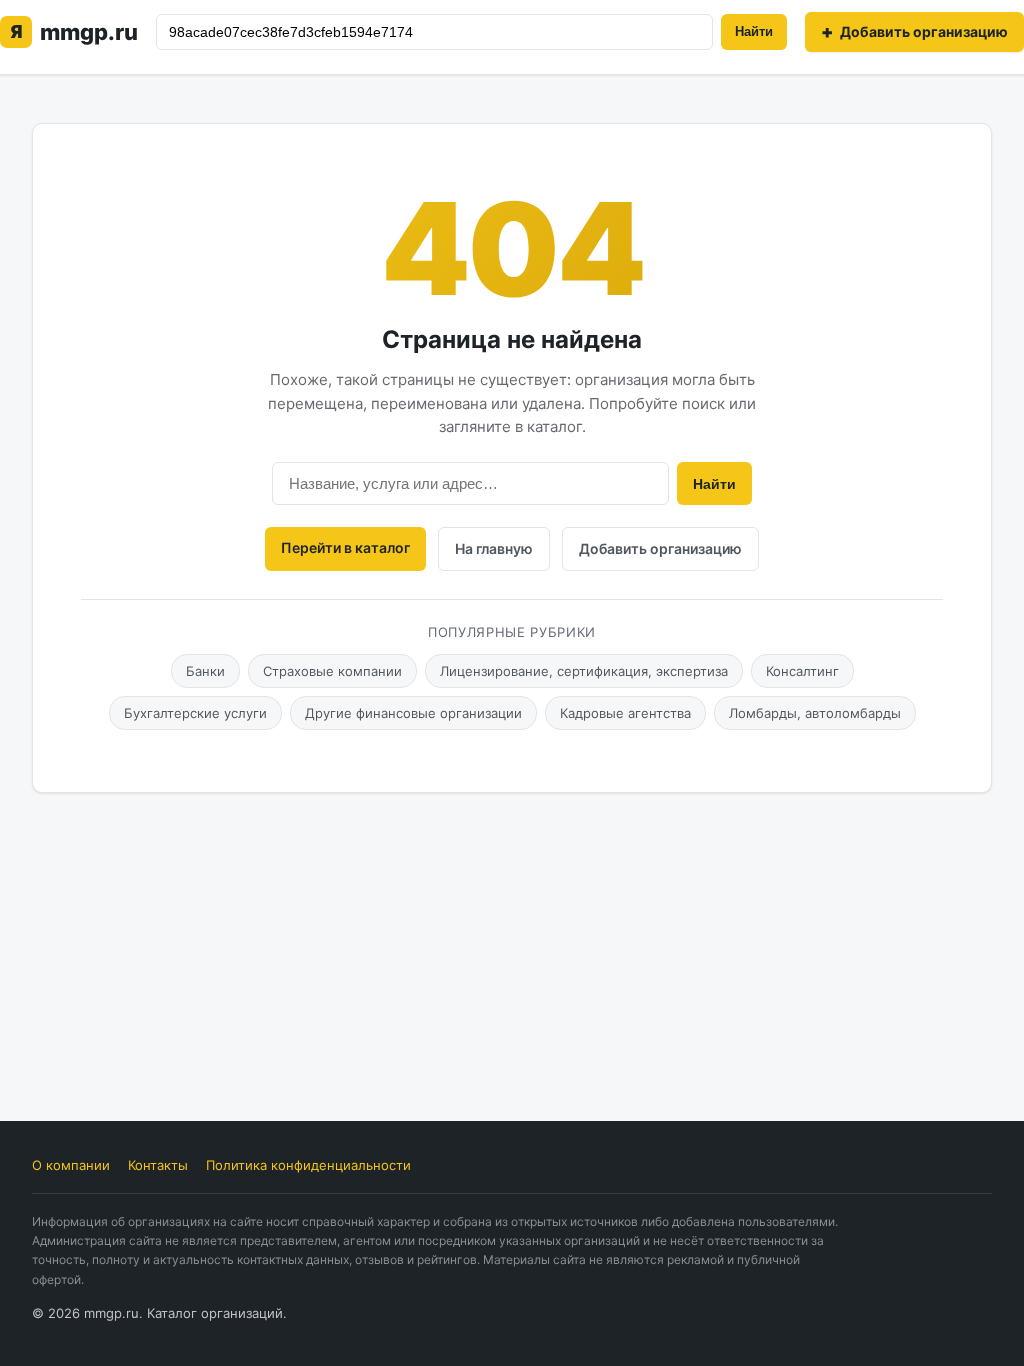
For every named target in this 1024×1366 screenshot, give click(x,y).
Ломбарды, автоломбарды (815, 713)
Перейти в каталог (345, 547)
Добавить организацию (660, 548)
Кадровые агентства (625, 713)
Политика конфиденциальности (308, 1165)
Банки (205, 671)
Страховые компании (332, 671)
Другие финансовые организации (413, 713)
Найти (754, 31)
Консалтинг (802, 671)
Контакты (158, 1165)
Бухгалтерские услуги (195, 713)
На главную (494, 548)
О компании (71, 1165)
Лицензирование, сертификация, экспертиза (584, 671)
